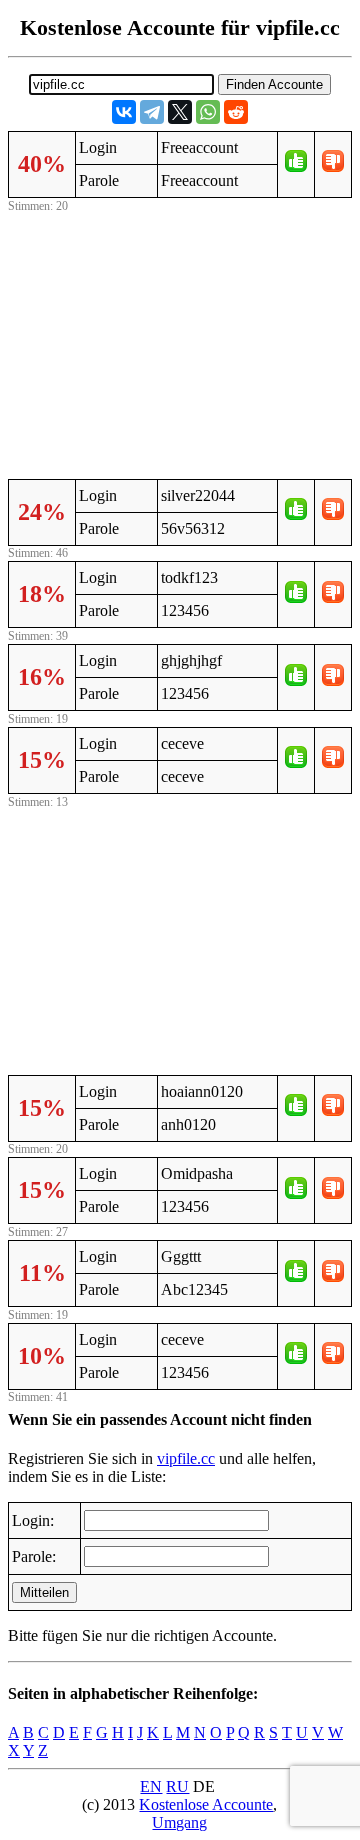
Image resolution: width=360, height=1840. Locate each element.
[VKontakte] (124, 112)
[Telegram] (152, 112)
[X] (180, 112)
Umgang (179, 1822)
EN (151, 1786)
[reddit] (236, 112)
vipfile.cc (186, 1458)
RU (177, 1786)
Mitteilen (44, 1592)
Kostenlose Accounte (206, 1804)
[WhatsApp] (208, 112)
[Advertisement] (180, 343)
